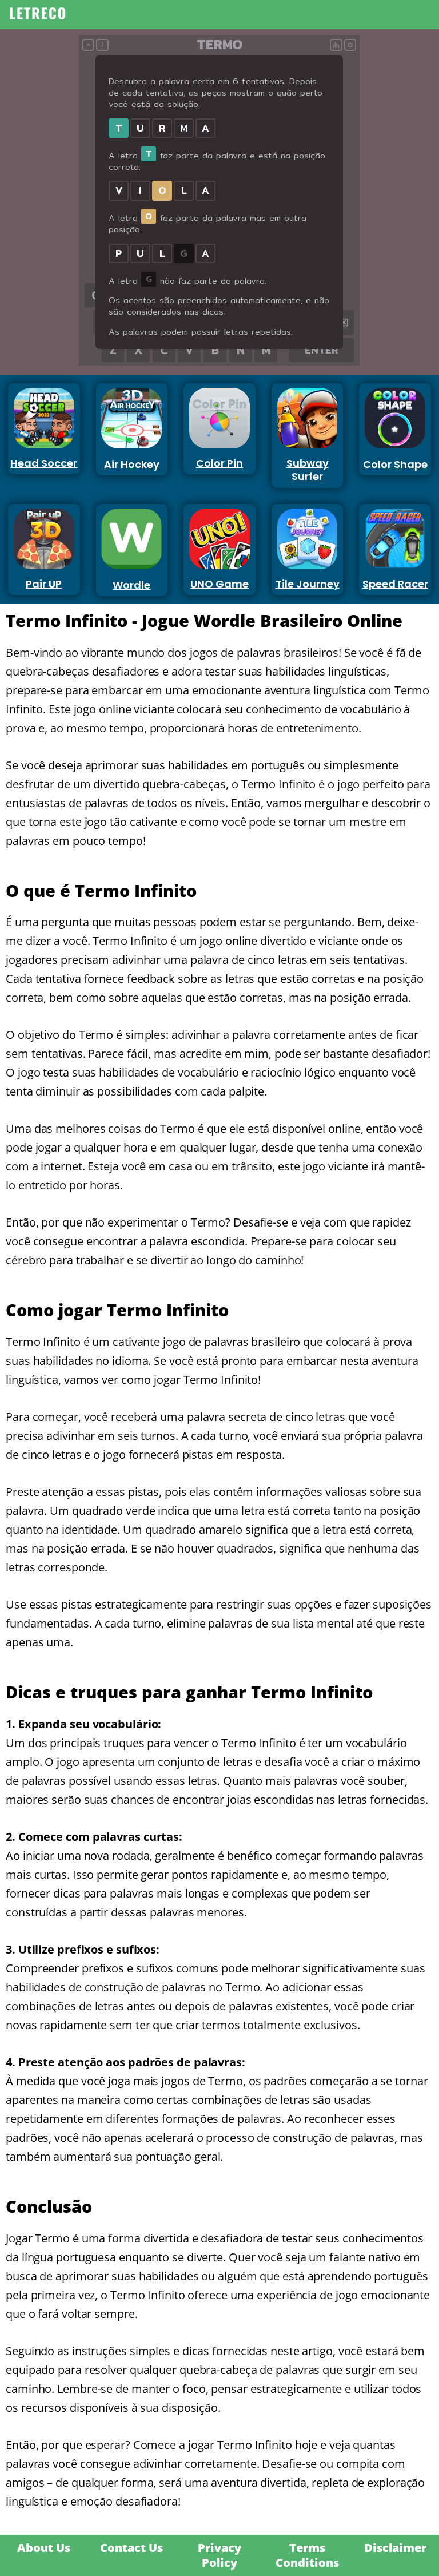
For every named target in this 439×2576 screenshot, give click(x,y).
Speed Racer (395, 584)
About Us (44, 2548)
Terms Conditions (307, 2555)
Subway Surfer (308, 470)
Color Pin (219, 463)
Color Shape (395, 464)
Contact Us (131, 2548)
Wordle (131, 585)
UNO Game (219, 584)
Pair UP (44, 584)
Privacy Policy (219, 2555)
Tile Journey (308, 584)
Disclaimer (395, 2548)
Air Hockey (132, 464)
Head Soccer (44, 463)
